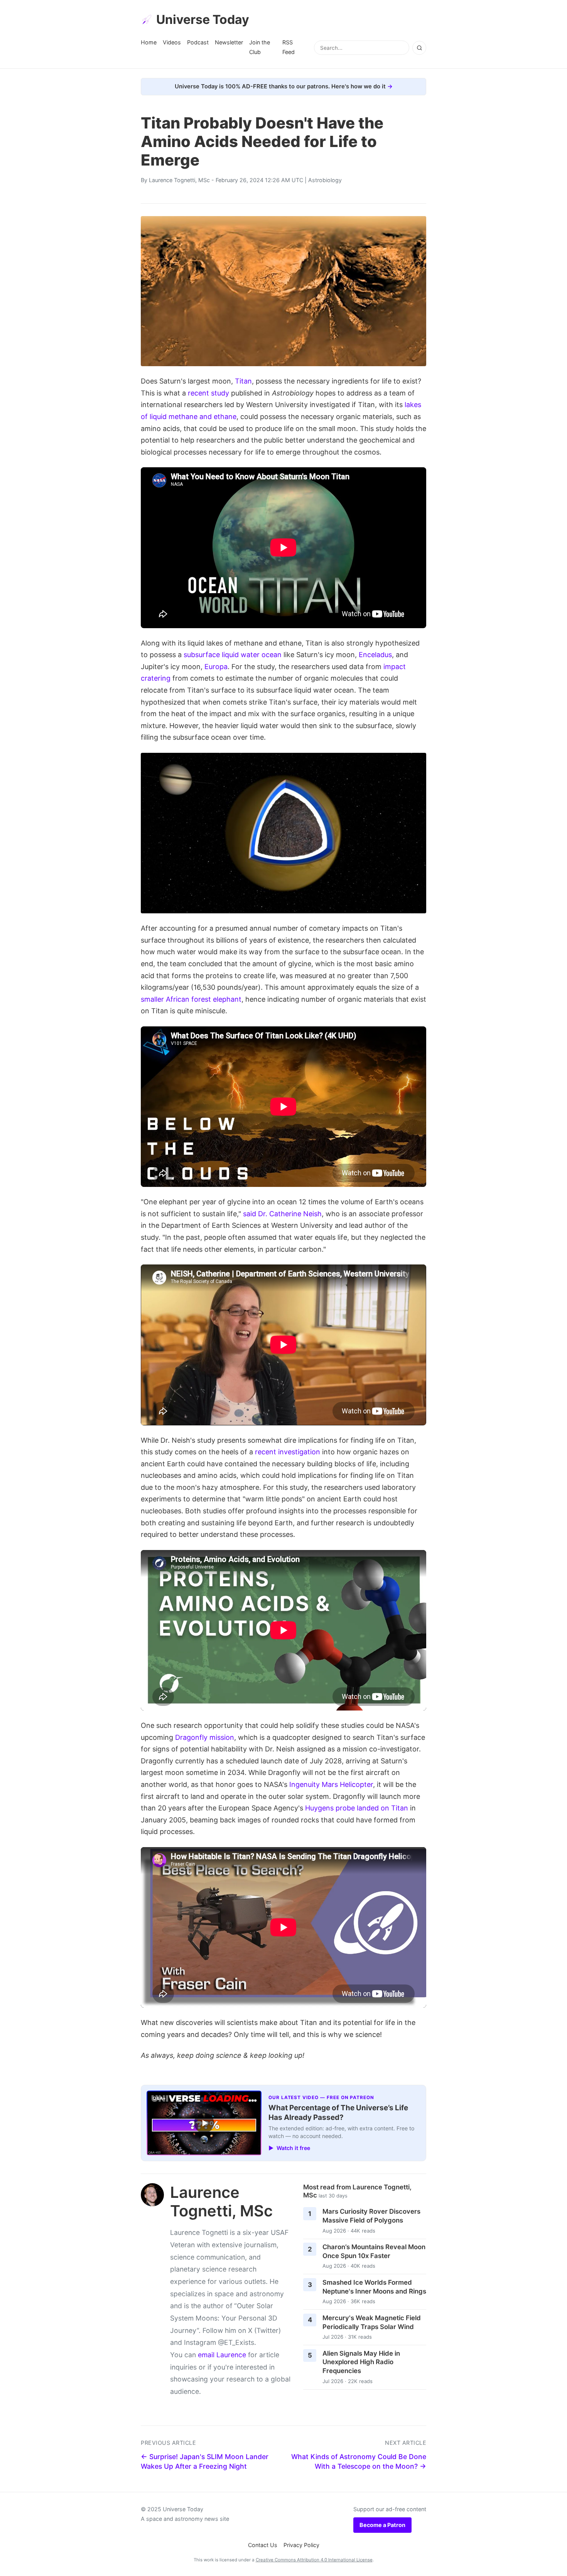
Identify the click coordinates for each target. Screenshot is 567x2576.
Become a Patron (382, 2525)
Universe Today (203, 19)
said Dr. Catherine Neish (282, 1214)
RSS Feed (289, 47)
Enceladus (375, 655)
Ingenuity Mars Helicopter (331, 1784)
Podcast (198, 42)
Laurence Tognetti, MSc (179, 180)
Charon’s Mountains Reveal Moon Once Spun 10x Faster (374, 2251)
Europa (216, 667)
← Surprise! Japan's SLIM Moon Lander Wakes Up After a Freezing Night (205, 2461)
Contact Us (263, 2545)
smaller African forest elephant (191, 999)
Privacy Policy (301, 2545)
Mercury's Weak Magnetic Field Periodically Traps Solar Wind (372, 2322)
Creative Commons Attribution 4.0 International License (314, 2560)
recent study (208, 393)
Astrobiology (325, 180)
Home (149, 42)
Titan (243, 381)
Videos (172, 42)
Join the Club (260, 47)
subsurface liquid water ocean (233, 655)
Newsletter (229, 42)
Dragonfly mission (205, 1737)
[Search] (419, 48)
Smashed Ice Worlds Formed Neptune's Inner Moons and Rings (374, 2287)
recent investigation (288, 1452)
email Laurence (222, 2355)
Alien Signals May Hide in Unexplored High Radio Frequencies (361, 2362)
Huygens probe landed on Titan (357, 1808)
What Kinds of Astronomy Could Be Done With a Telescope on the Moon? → (359, 2461)
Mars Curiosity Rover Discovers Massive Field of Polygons (371, 2216)
